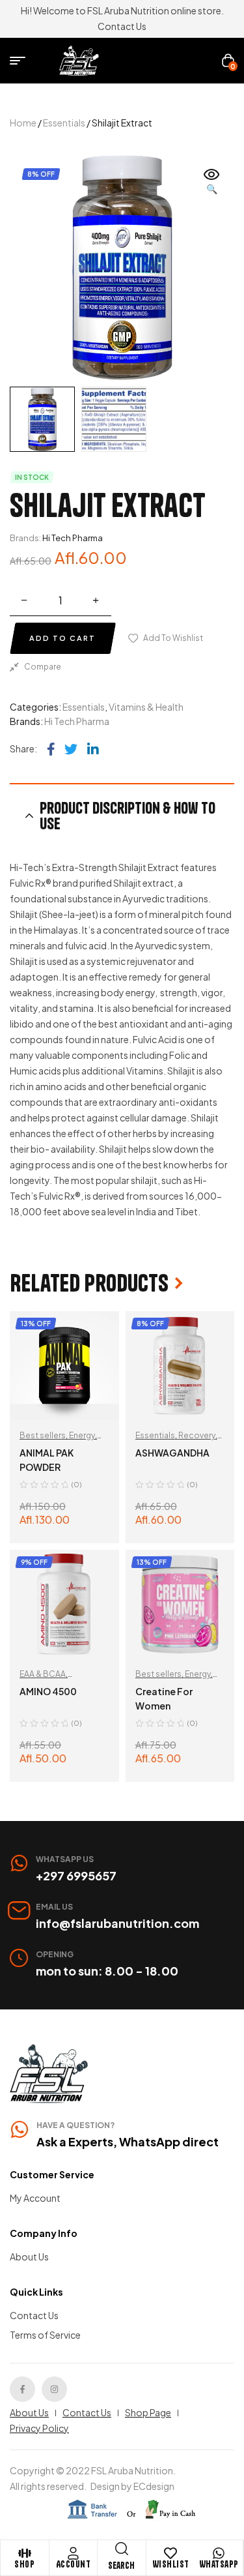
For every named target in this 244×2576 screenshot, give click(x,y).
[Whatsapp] (219, 2553)
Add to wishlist (173, 638)
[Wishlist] (170, 2553)
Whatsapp (219, 2564)
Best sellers (43, 1435)
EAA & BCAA (43, 1674)
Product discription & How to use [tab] (128, 816)
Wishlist (171, 2564)
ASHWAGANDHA (172, 1453)
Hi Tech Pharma (73, 538)
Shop (24, 2564)
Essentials (64, 123)
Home (23, 123)
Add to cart (62, 638)
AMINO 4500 (48, 1691)
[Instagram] (54, 2389)
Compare (43, 667)
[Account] (73, 2553)
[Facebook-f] (22, 2389)
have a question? (75, 2125)
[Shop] (25, 2553)
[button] (211, 183)
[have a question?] (20, 2129)
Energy (82, 1435)
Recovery (197, 1435)
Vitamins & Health (146, 707)
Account (74, 2564)
